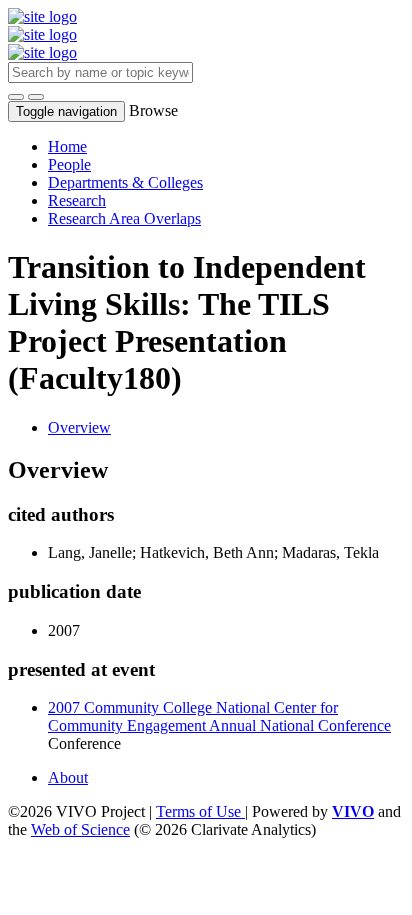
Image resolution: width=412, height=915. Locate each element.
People (69, 164)
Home (67, 146)
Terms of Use (200, 811)
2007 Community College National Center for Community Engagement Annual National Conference (219, 716)
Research (77, 200)
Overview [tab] (79, 427)
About (68, 777)
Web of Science (80, 829)
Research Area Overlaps (124, 218)
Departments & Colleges (125, 182)
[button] (16, 97)
